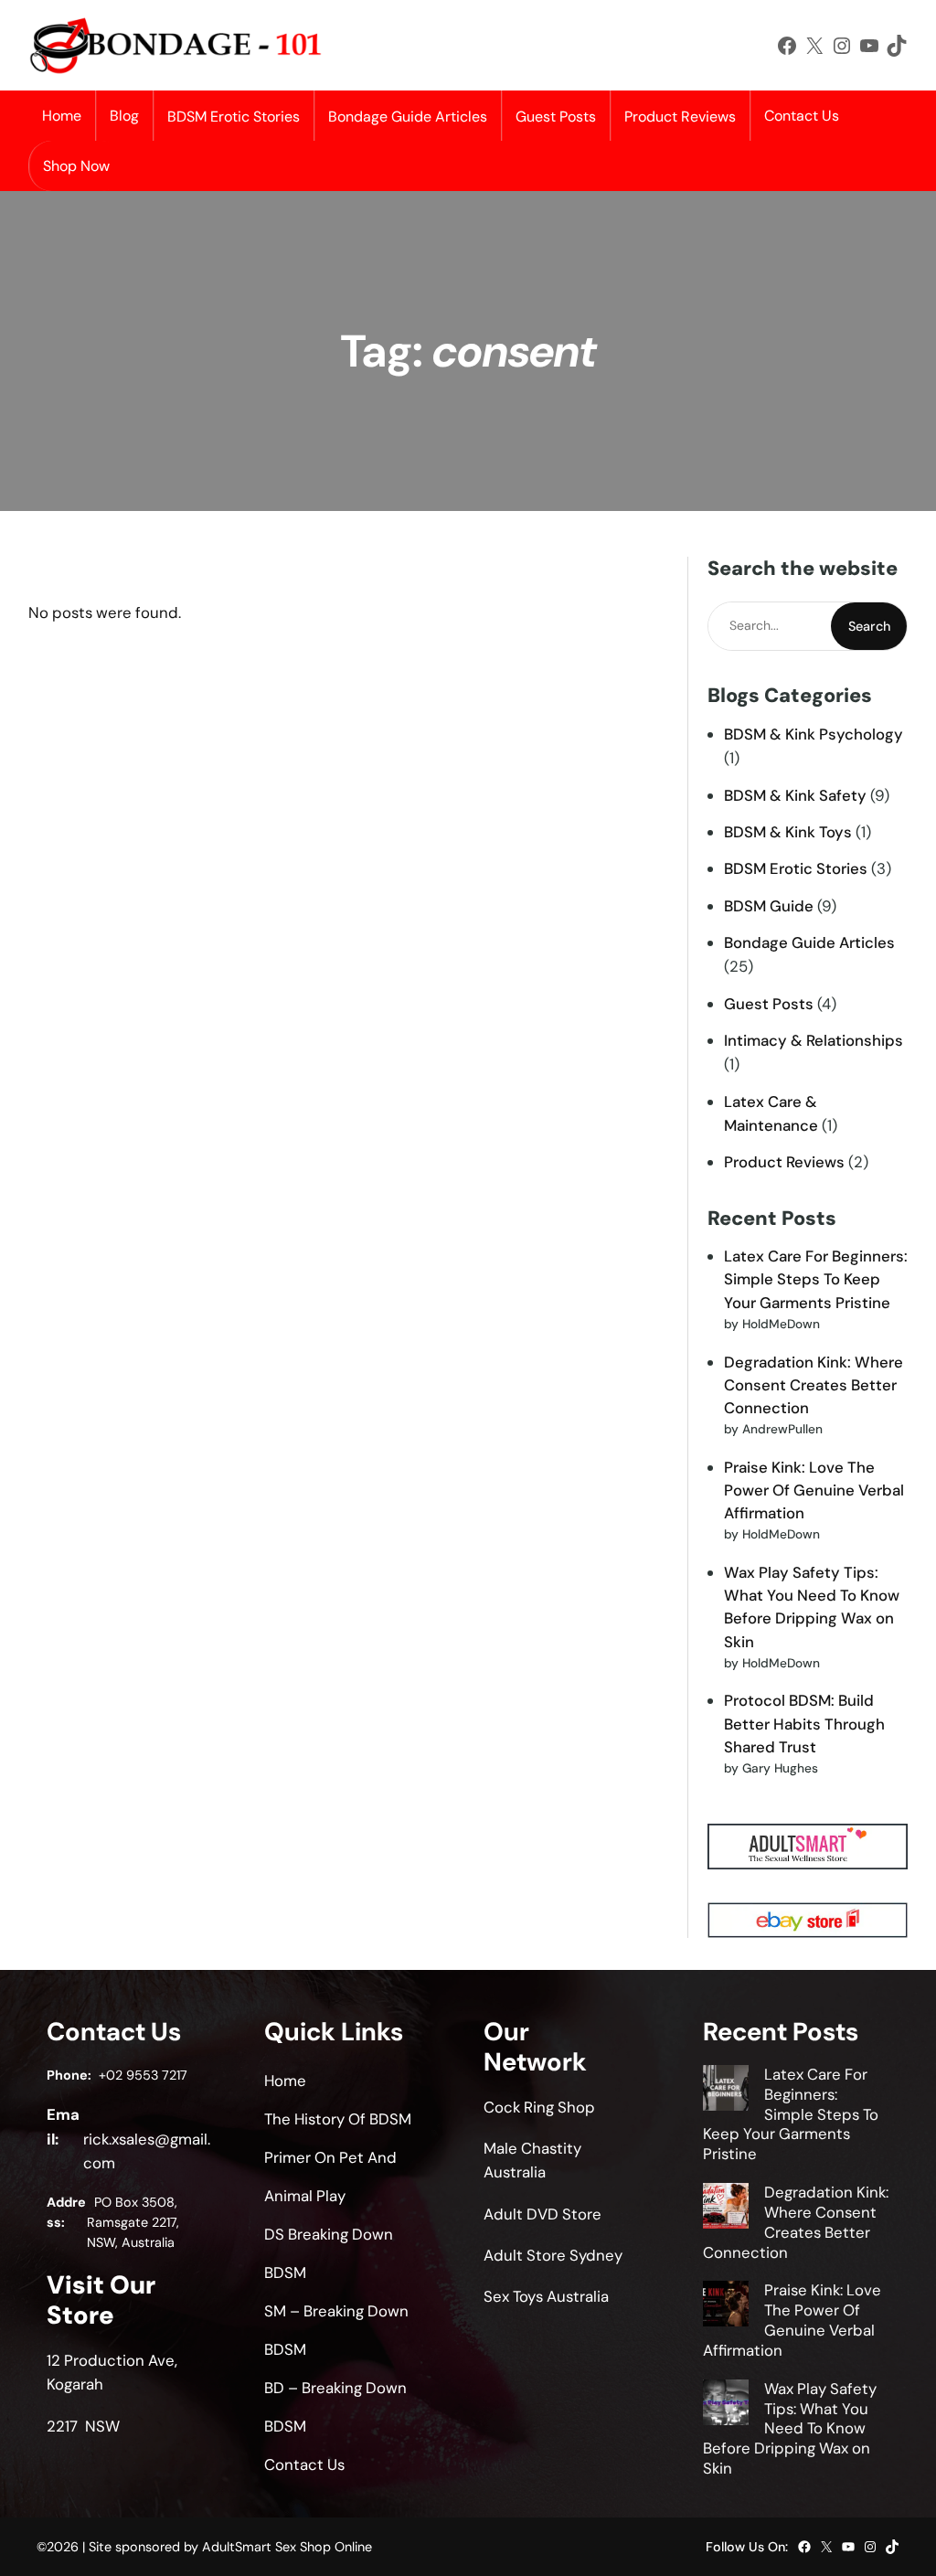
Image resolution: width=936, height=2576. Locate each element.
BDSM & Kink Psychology (814, 734)
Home (62, 116)
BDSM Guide (769, 906)
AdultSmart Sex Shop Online (287, 2547)
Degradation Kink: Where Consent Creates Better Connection (814, 1385)
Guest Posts (769, 1004)
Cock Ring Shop (539, 2107)
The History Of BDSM (338, 2119)
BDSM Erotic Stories (796, 868)
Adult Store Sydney (553, 2255)
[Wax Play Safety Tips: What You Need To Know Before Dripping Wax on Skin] (726, 2405)
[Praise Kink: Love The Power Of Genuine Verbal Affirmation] (726, 2306)
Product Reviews (784, 1162)
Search (869, 626)
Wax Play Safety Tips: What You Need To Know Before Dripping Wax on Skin (790, 2428)
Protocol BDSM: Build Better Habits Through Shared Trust (804, 1723)
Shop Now (76, 166)
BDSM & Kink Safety (795, 795)
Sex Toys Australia (546, 2296)
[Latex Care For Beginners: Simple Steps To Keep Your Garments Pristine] (726, 2091)
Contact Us (802, 116)
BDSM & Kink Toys (788, 832)
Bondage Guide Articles (809, 942)
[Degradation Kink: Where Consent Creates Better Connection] (726, 2209)
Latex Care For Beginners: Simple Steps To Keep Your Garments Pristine (816, 1279)
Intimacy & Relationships (814, 1040)
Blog (124, 116)
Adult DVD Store (542, 2214)
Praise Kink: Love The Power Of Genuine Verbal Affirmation (814, 1490)
